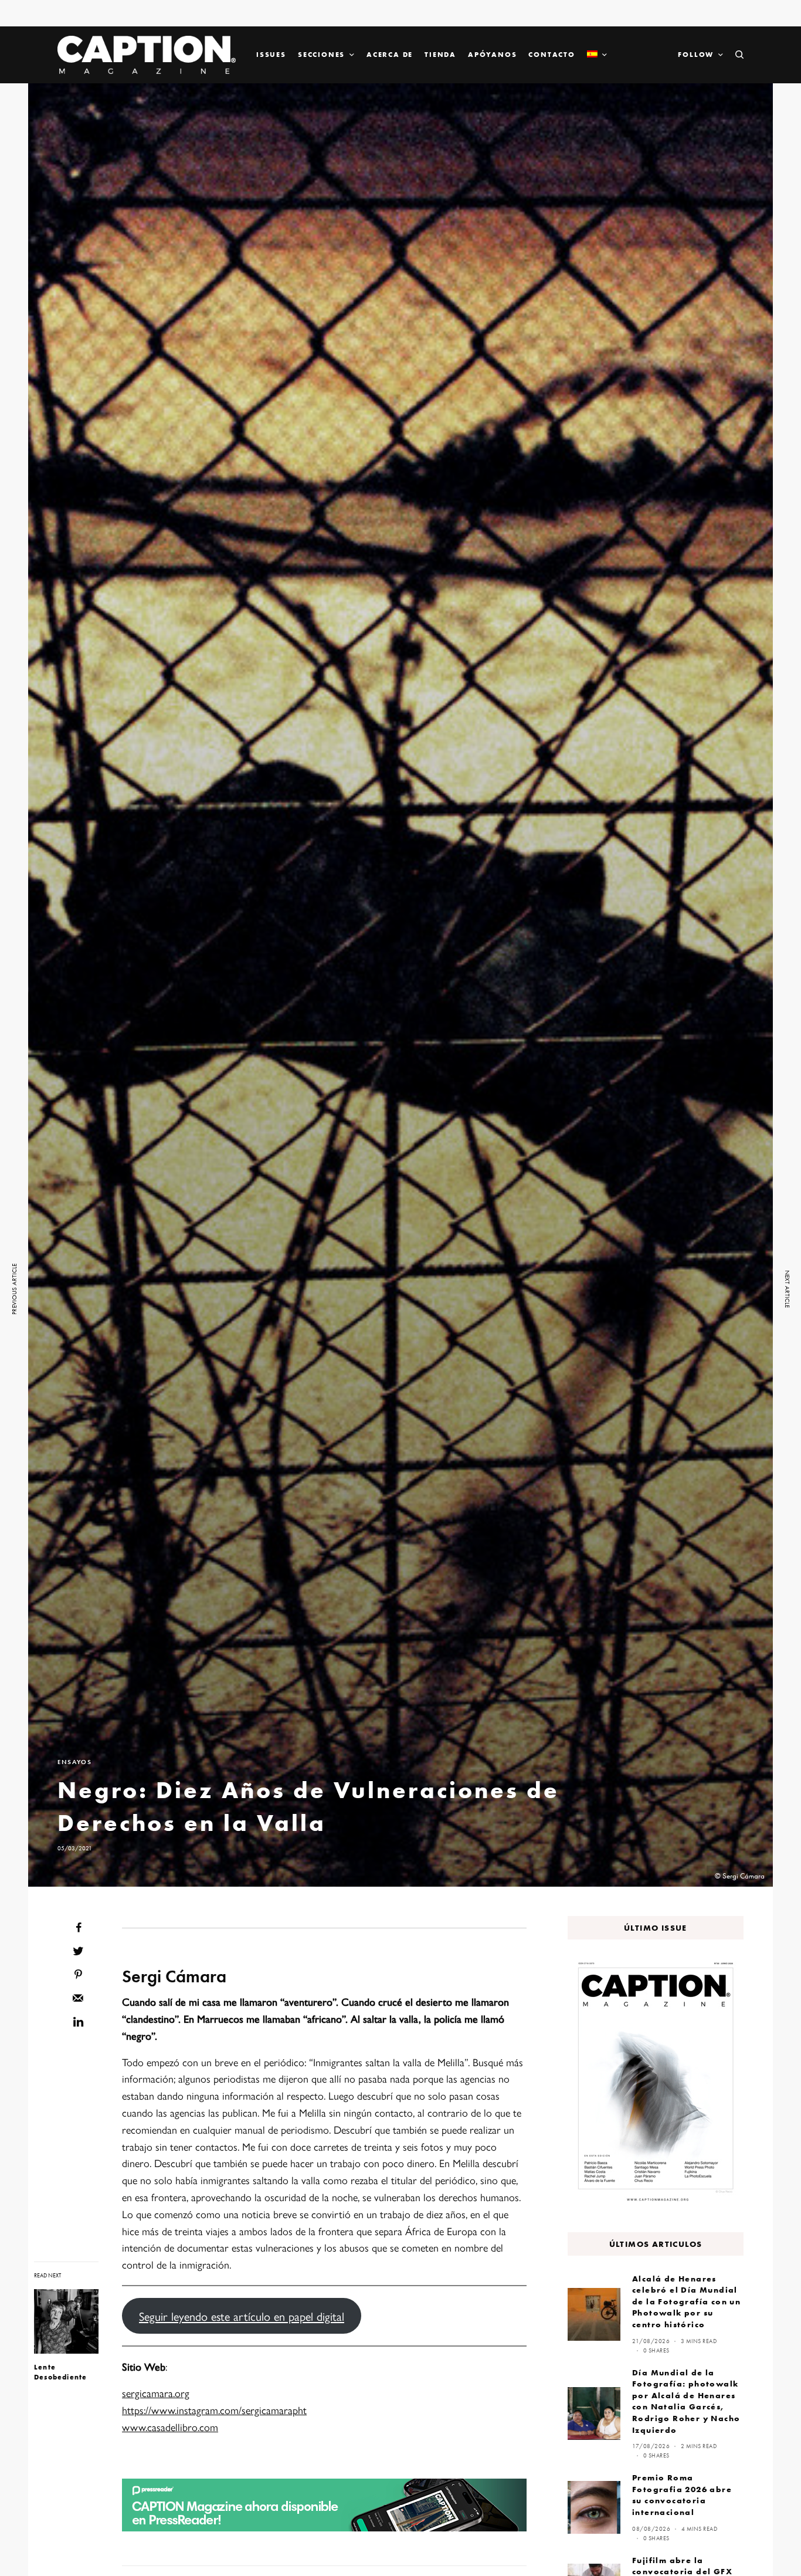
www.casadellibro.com (170, 2427)
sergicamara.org (156, 2393)
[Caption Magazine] (147, 55)
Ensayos (75, 1762)
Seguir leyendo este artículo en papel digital (242, 2316)
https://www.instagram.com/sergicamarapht (214, 2410)
